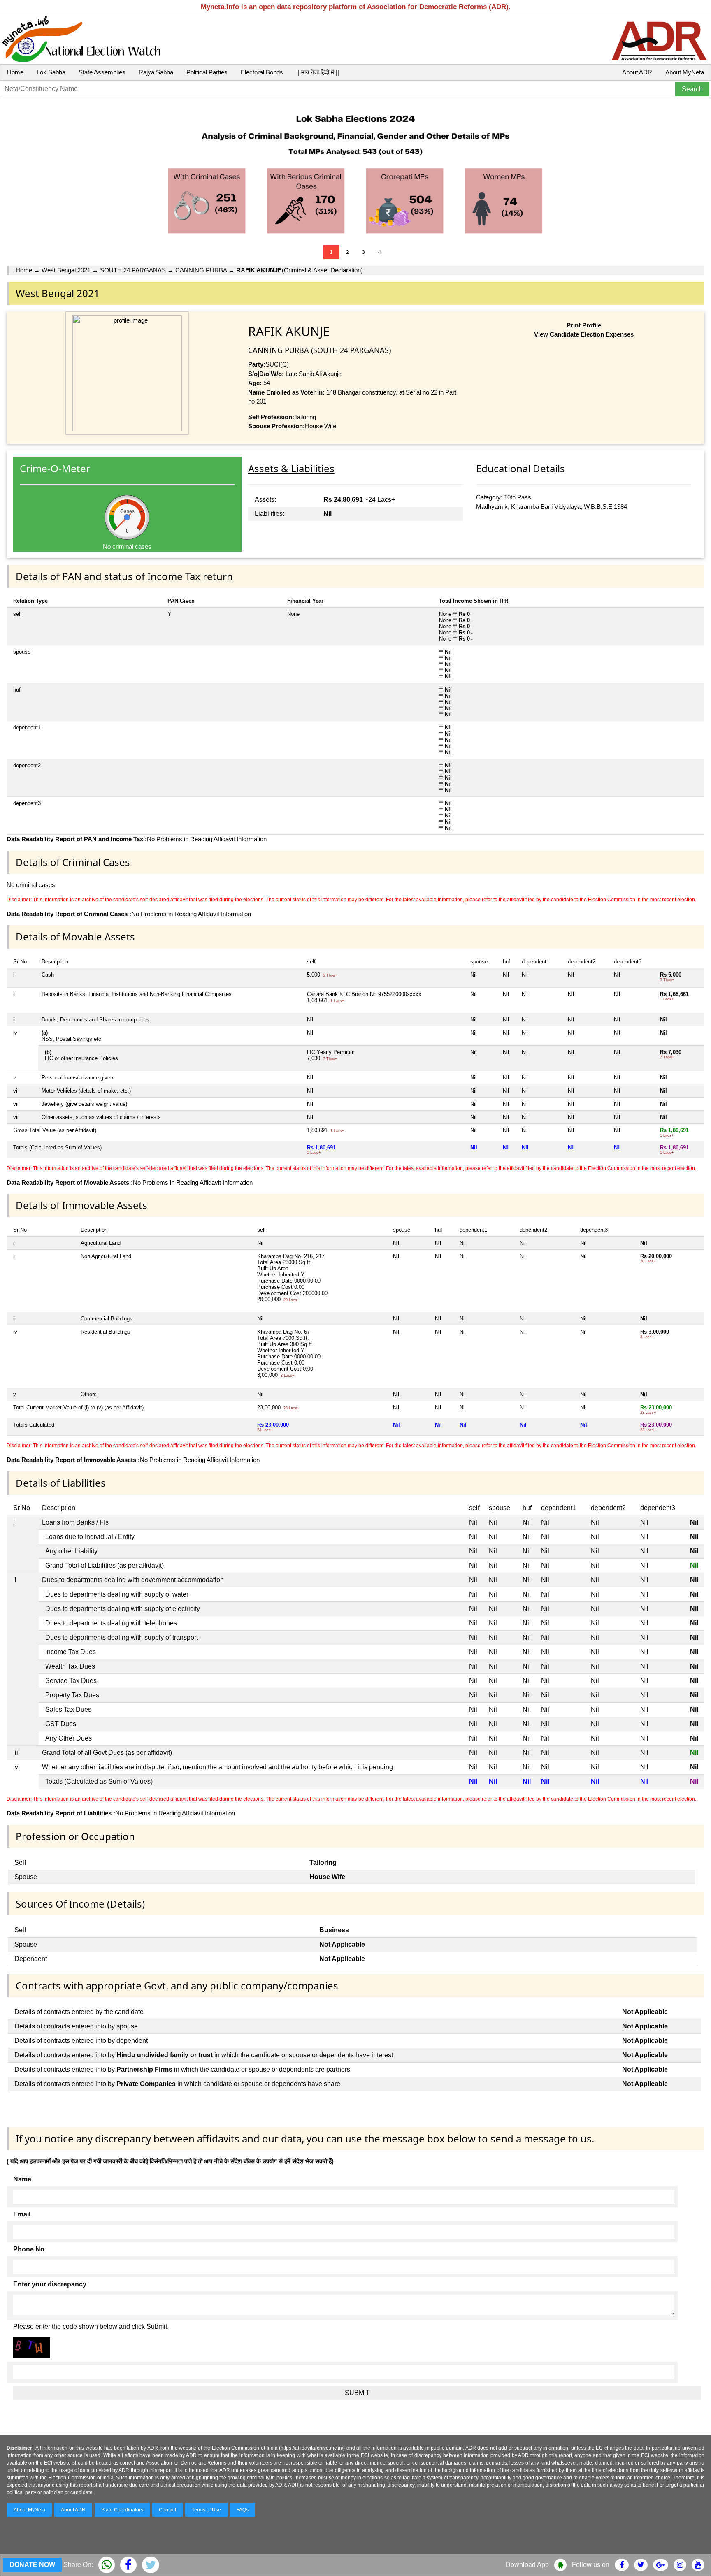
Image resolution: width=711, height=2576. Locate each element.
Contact (167, 2510)
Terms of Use (206, 2510)
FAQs (243, 2510)
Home (15, 72)
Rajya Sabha (156, 72)
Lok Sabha (51, 72)
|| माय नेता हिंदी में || (318, 72)
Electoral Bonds (262, 72)
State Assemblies (102, 72)
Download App (527, 2565)
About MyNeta (685, 72)
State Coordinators (122, 2510)
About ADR (637, 72)
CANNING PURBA (201, 270)
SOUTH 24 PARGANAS (133, 270)
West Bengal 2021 (66, 270)
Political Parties (207, 72)
